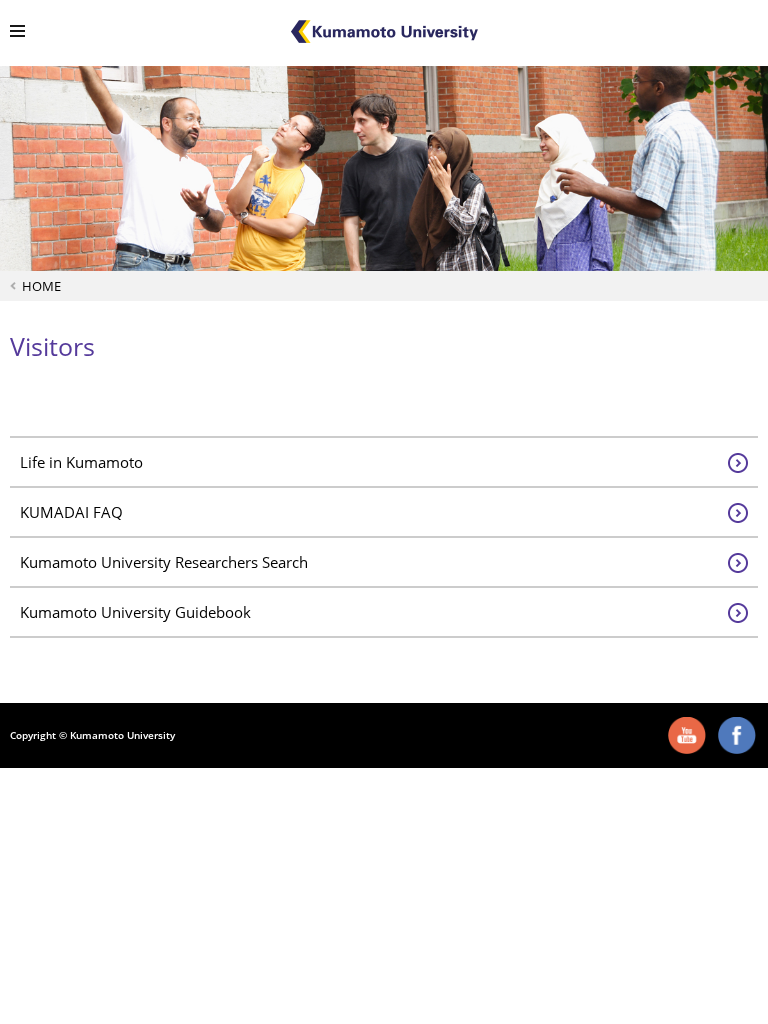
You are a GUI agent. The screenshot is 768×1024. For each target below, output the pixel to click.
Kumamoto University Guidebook (135, 612)
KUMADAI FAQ (71, 512)
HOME (41, 286)
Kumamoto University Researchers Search (164, 562)
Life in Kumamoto (81, 462)
